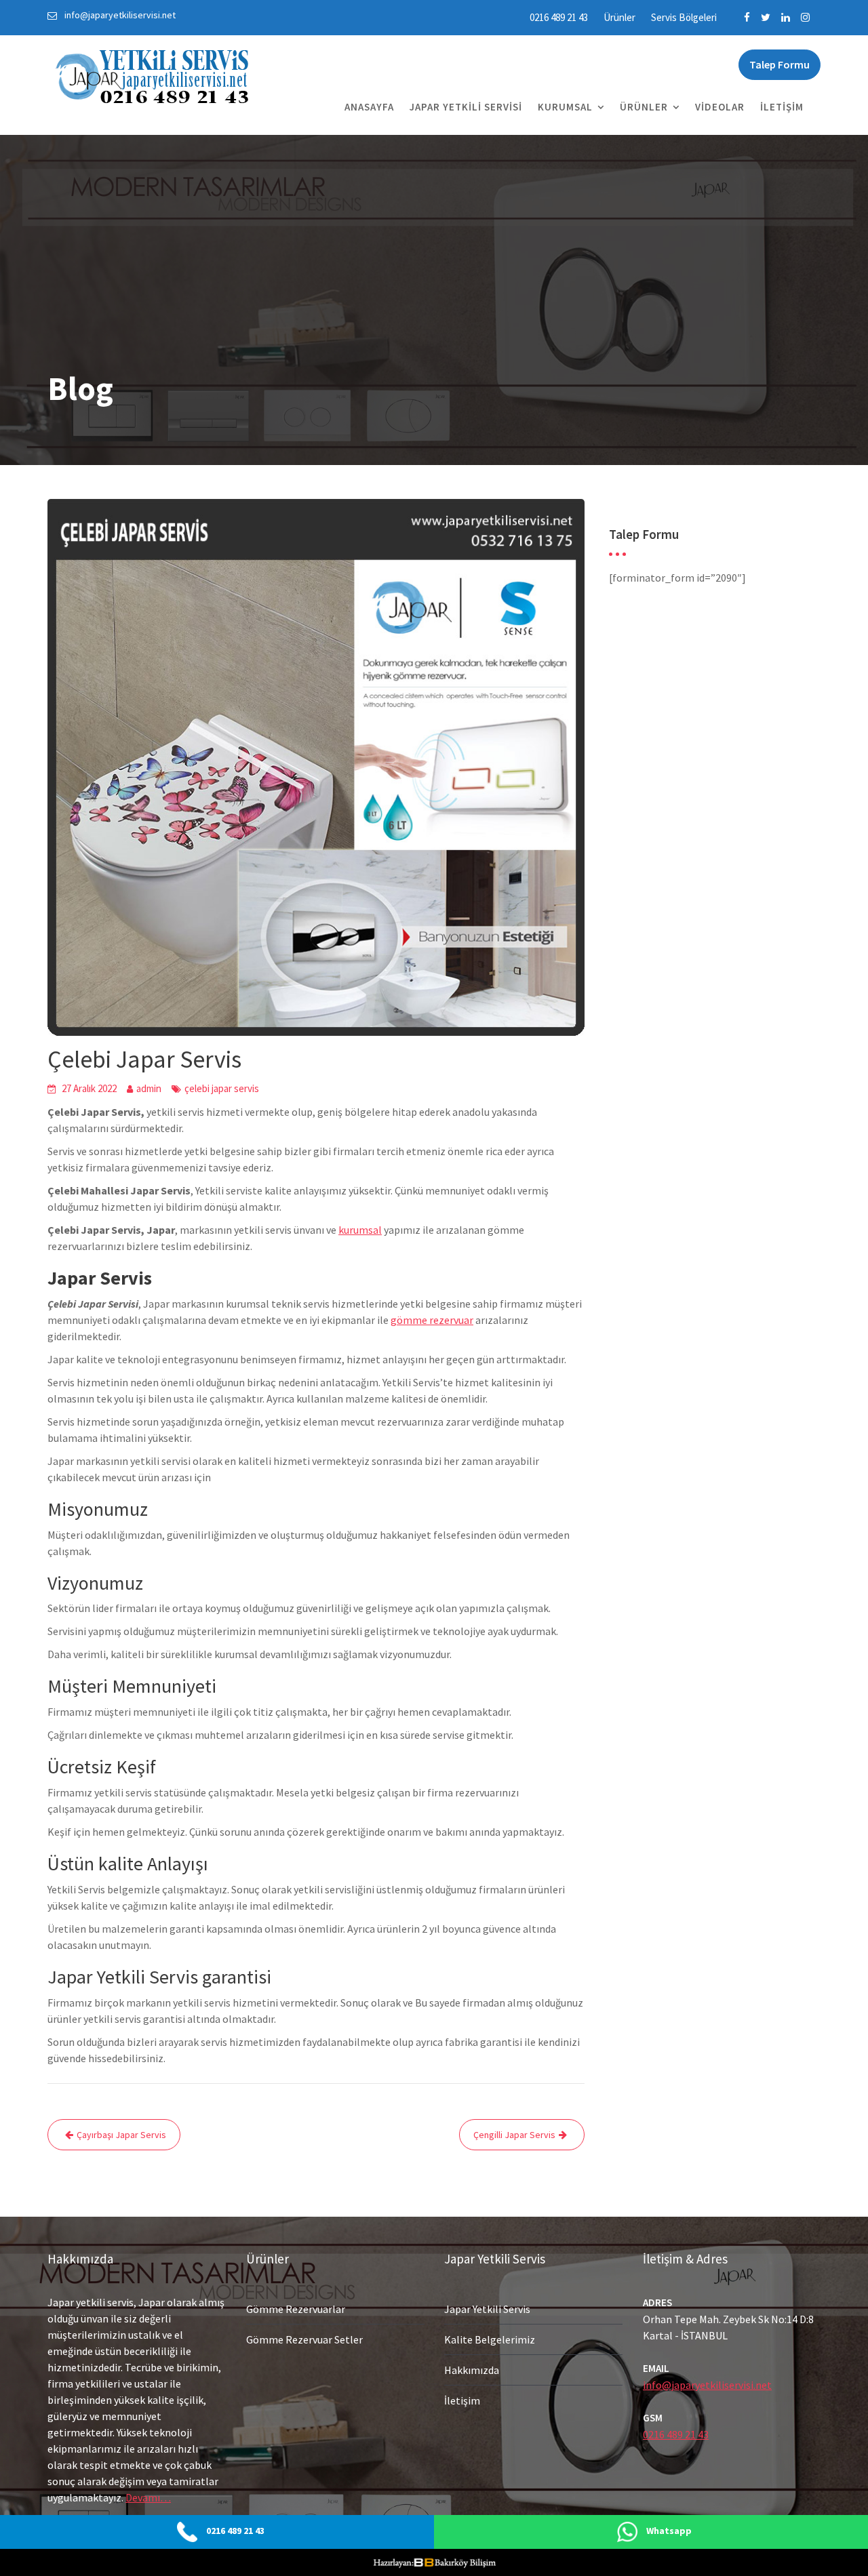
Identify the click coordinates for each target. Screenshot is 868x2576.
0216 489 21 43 (559, 17)
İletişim (782, 107)
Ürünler (619, 17)
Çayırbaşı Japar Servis (121, 2135)
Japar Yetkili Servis (487, 2309)
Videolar (720, 107)
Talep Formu (780, 64)
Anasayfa (369, 107)
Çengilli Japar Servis (514, 2135)
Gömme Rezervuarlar (296, 2309)
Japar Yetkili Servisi (466, 107)
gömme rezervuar (432, 1320)
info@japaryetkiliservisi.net (707, 2385)
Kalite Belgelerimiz (490, 2339)
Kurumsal (565, 107)
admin (149, 1088)
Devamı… (148, 2497)
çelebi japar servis (222, 1088)
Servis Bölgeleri (684, 17)
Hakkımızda (472, 2370)
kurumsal (360, 1230)
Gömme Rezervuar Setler (304, 2339)
